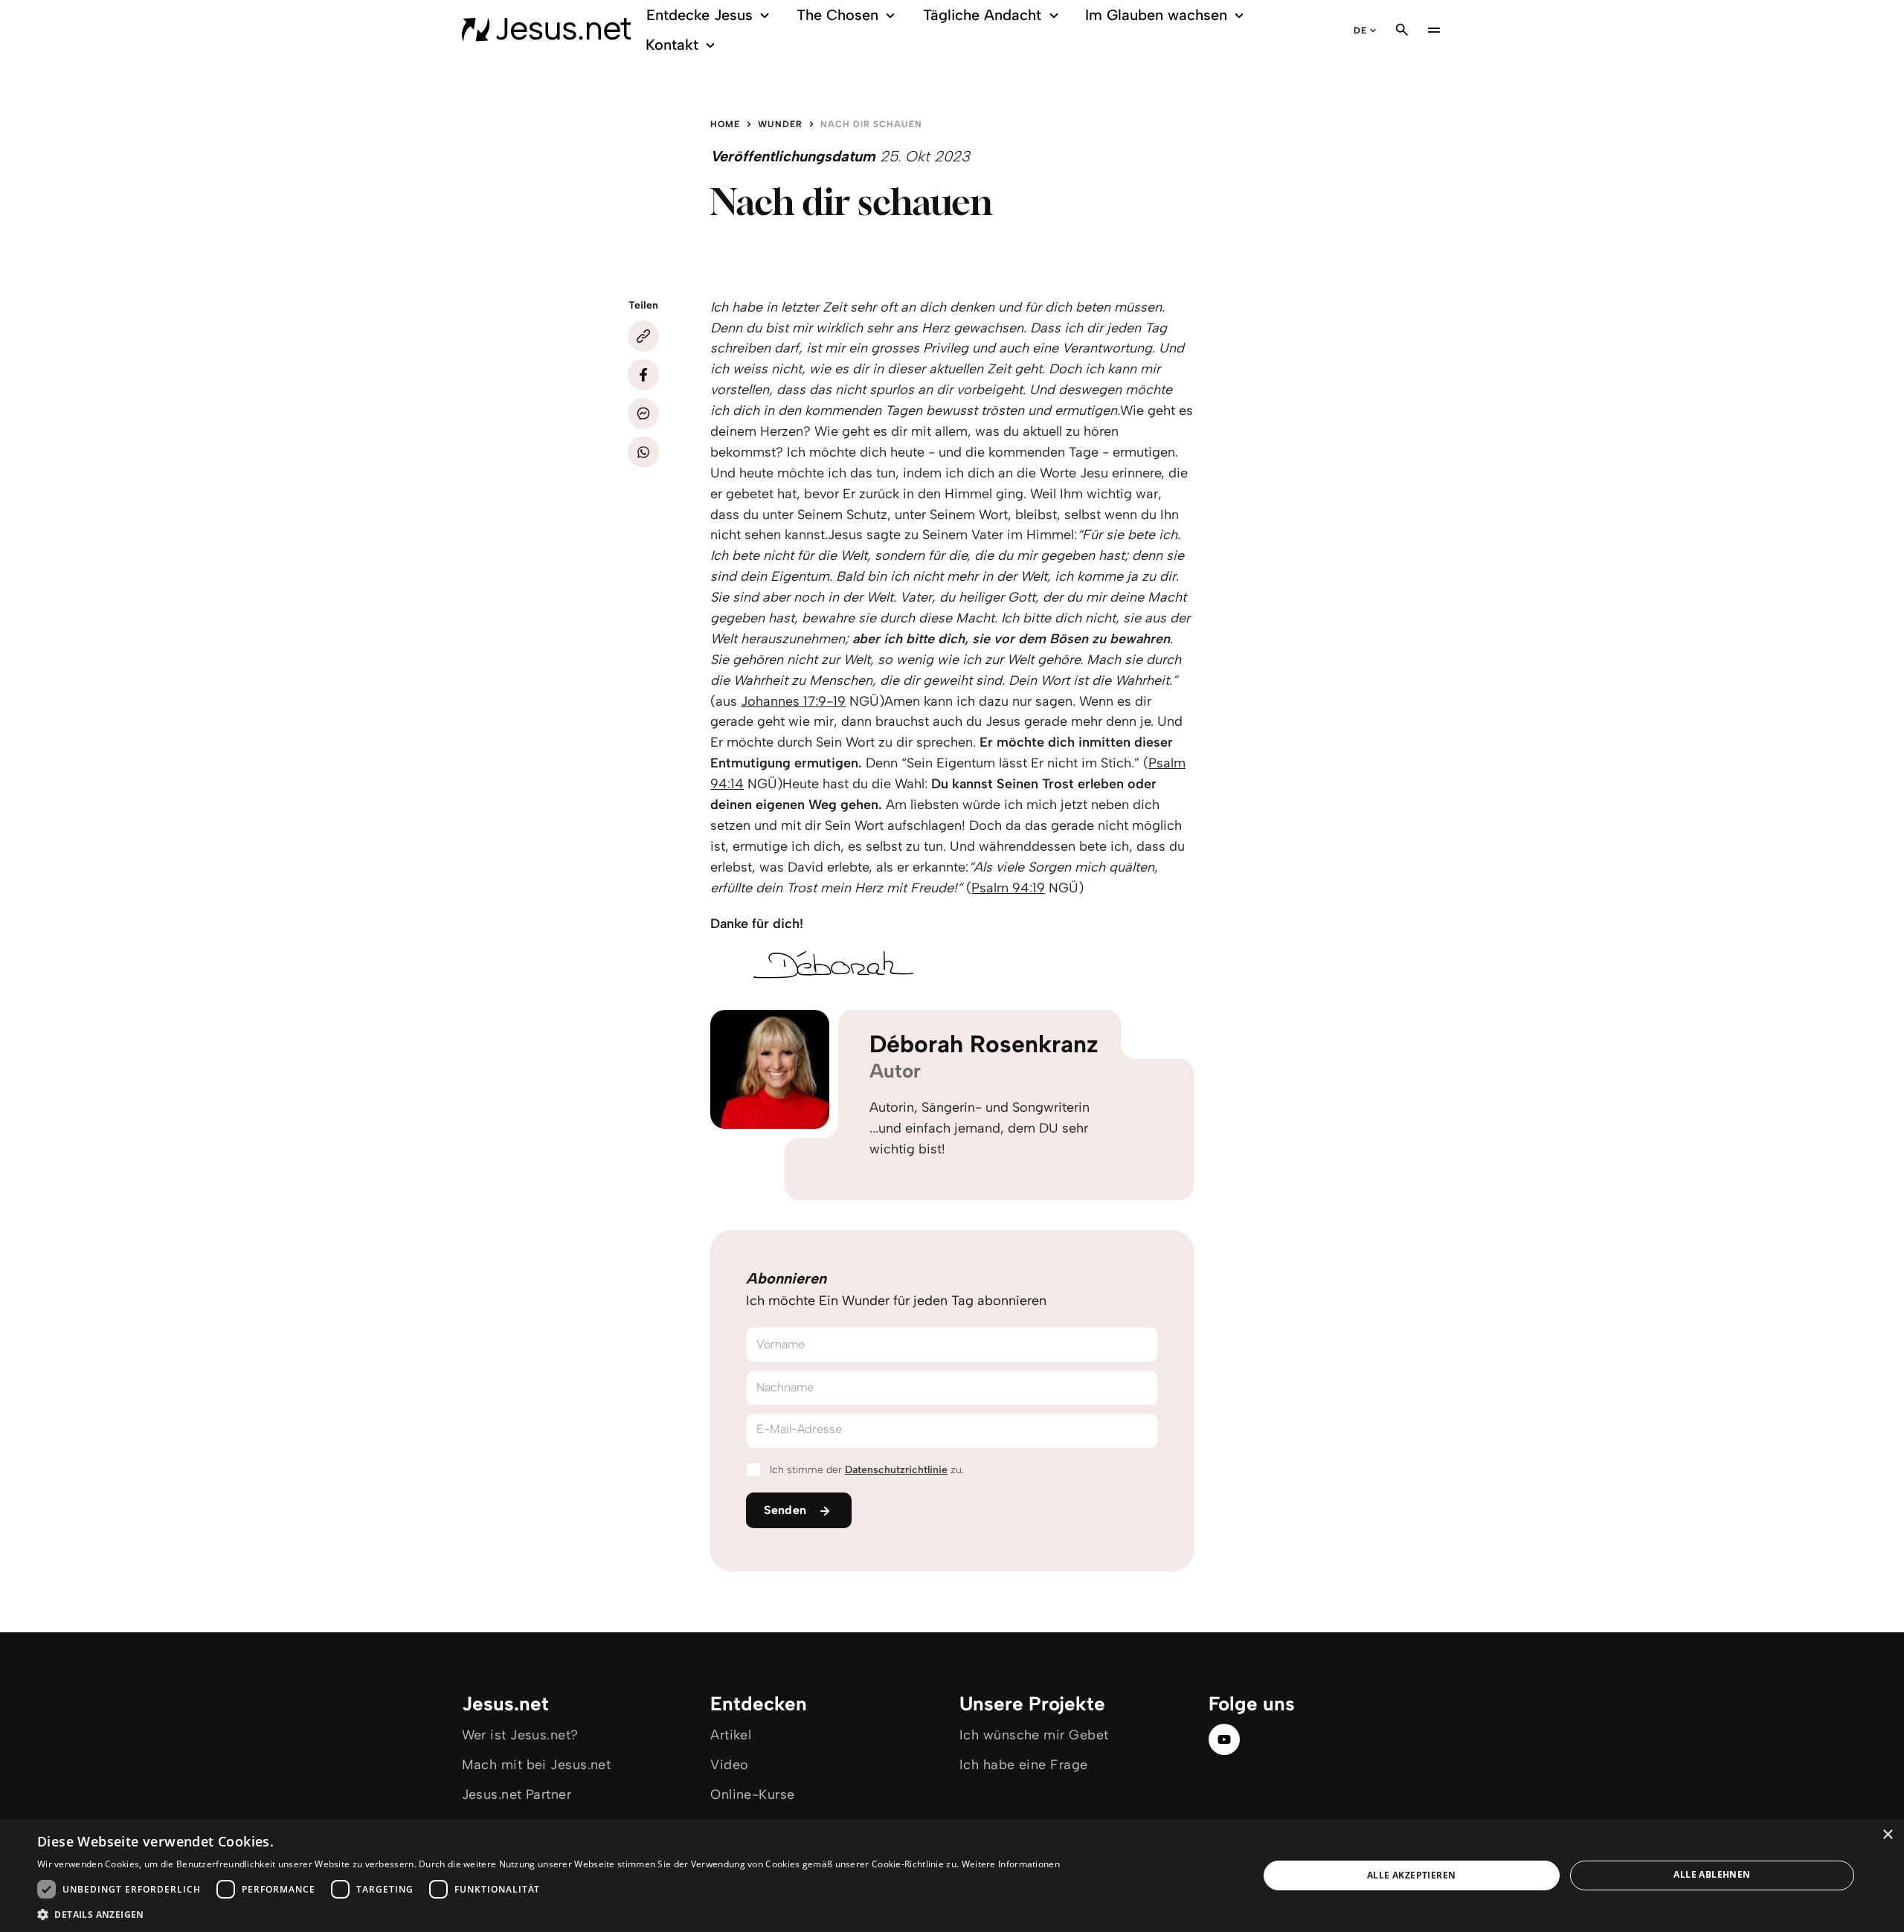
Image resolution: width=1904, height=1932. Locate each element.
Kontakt (672, 45)
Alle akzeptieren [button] (1411, 1875)
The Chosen (837, 15)
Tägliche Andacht (982, 15)
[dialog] (952, 1875)
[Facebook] (643, 375)
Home (725, 124)
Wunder (780, 124)
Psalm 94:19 (1008, 888)
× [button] (1887, 1835)
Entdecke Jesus (699, 15)
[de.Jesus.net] (547, 30)
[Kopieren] (643, 336)
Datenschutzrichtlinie (896, 1470)
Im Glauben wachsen (1156, 15)
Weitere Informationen (1011, 1864)
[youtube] (1224, 1739)
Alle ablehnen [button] (1712, 1874)
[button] (549, 1914)
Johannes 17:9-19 (793, 701)
